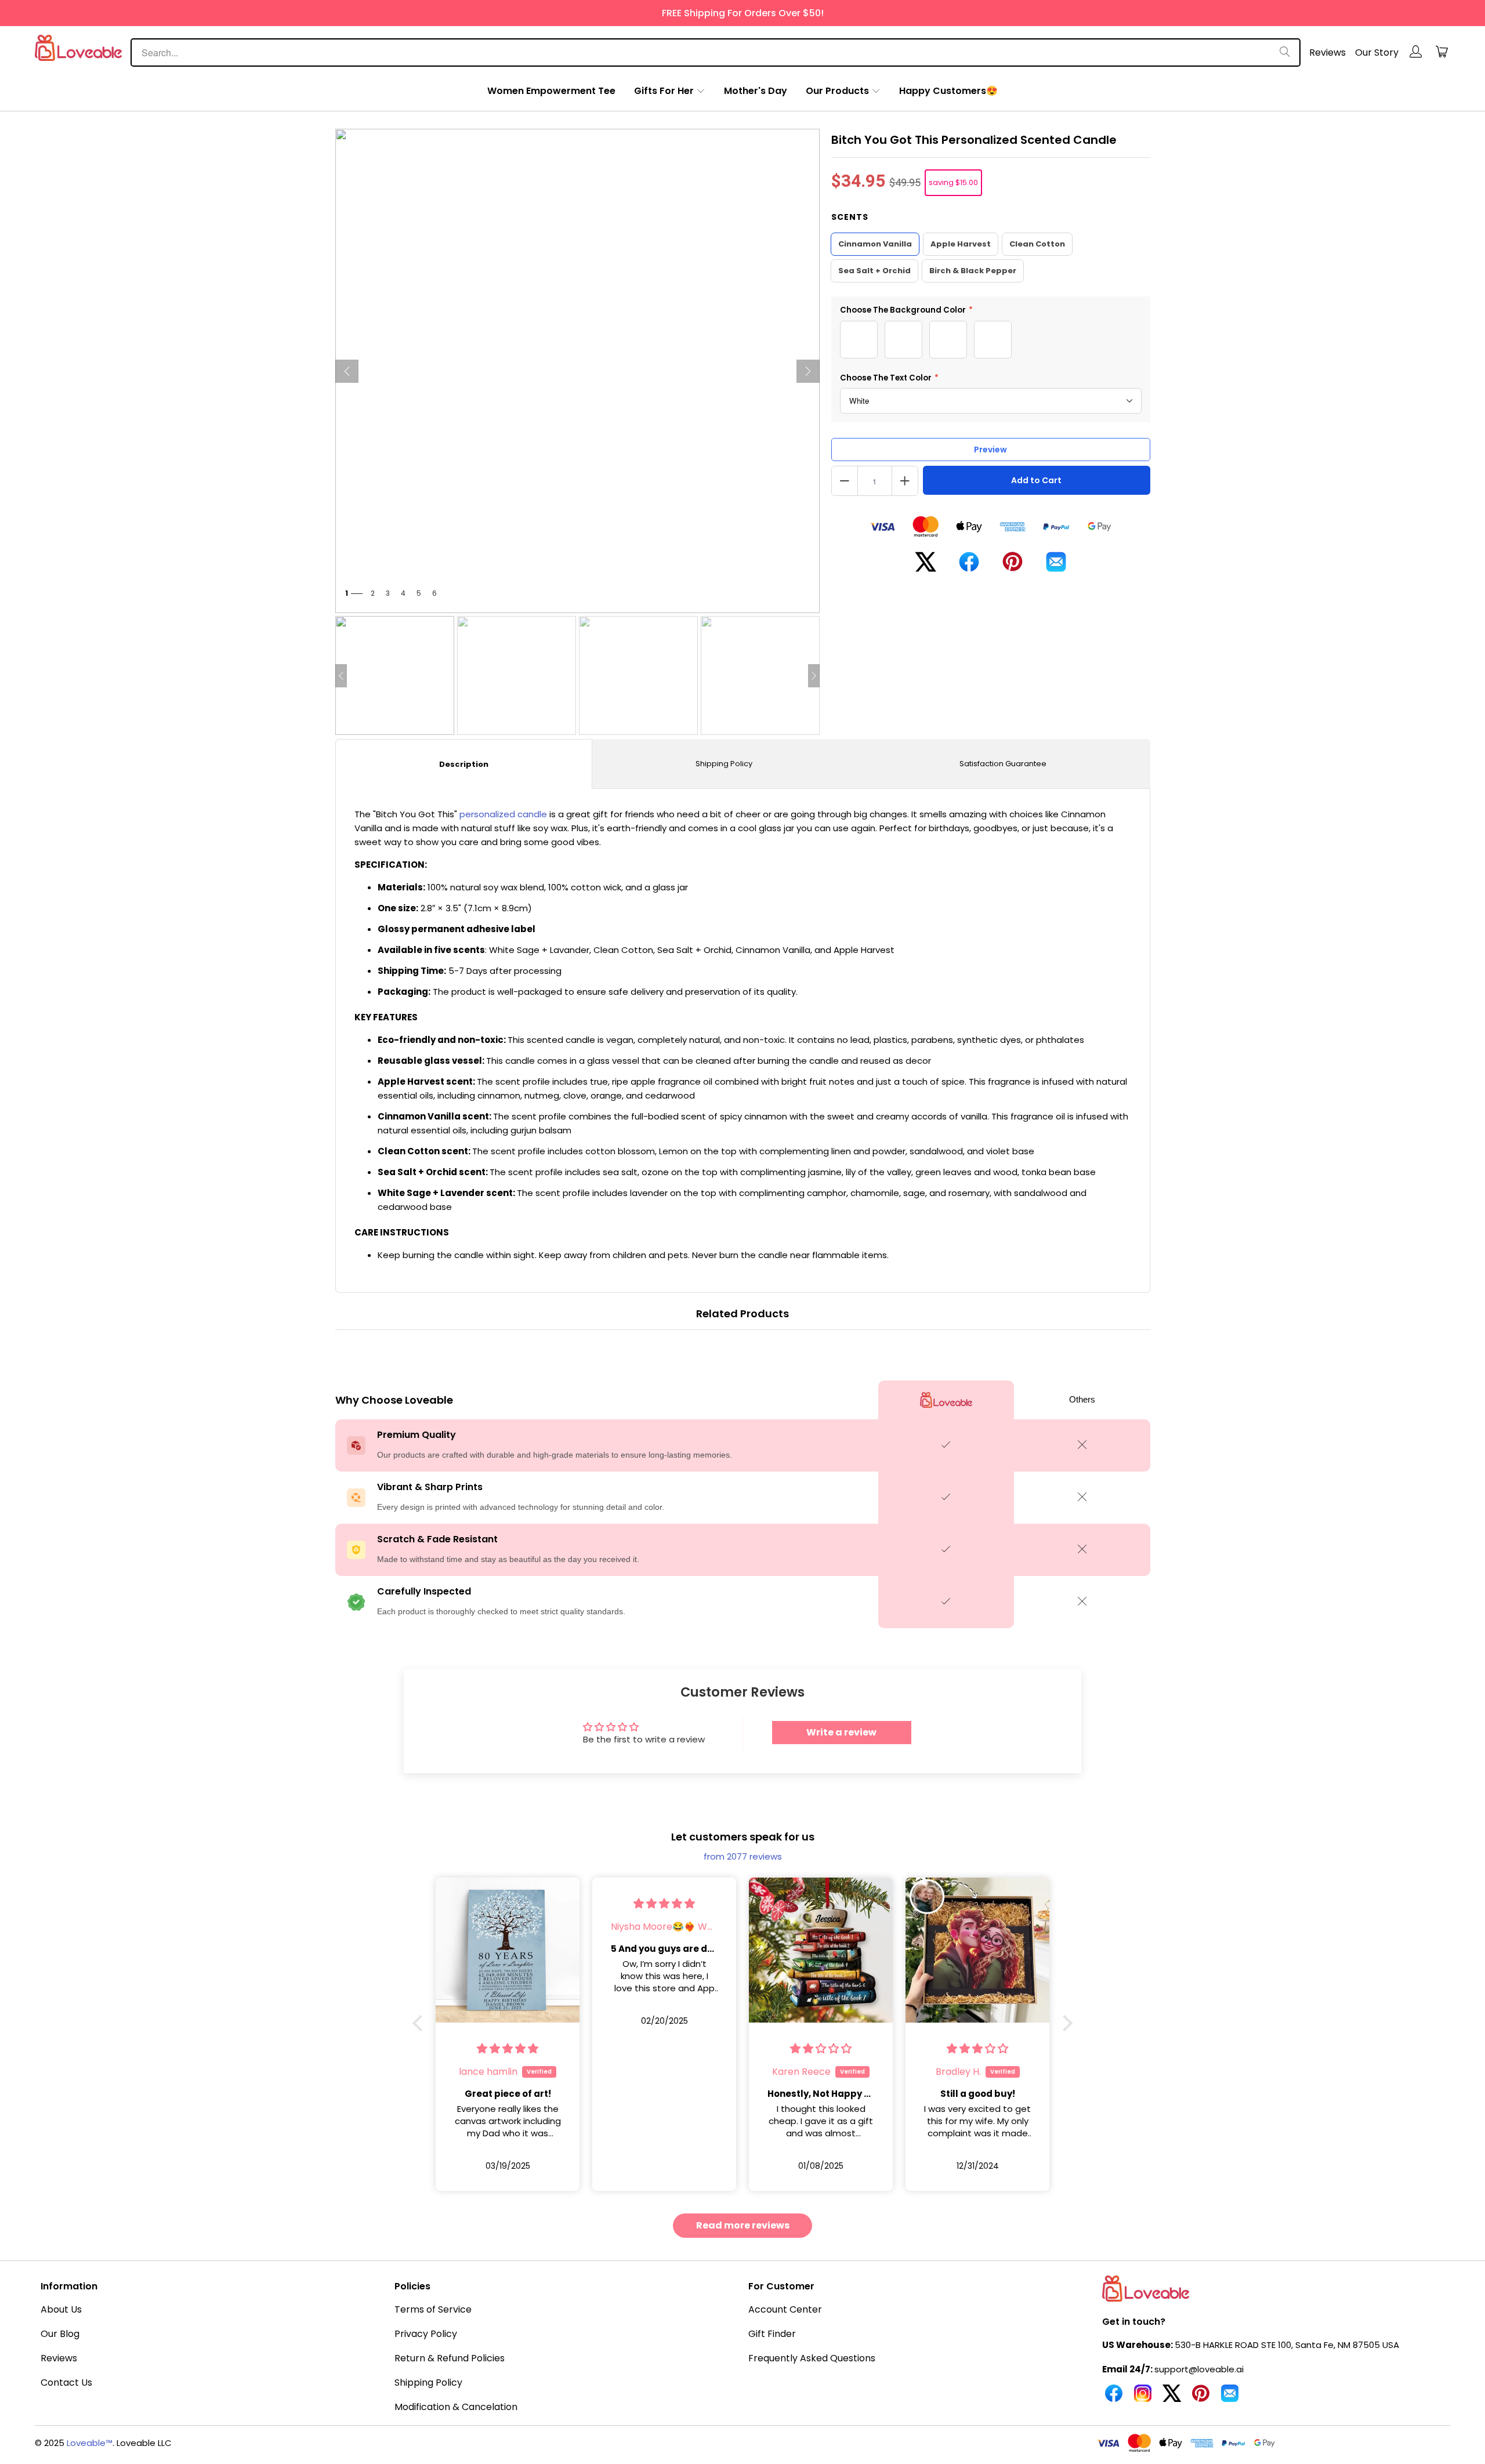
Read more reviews (743, 2225)
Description (464, 764)
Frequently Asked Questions (812, 2358)
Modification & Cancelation (456, 2407)
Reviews (1328, 52)
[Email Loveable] (1230, 2398)
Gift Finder (772, 2334)
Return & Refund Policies (450, 2358)
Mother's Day (756, 91)
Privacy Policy (426, 2334)
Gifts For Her (664, 91)
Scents (850, 217)
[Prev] (347, 371)
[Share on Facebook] (969, 566)
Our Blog (60, 2334)
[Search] (1285, 52)
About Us (61, 2309)
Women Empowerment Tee (551, 91)
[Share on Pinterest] (1013, 566)
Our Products (837, 91)
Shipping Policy (724, 764)
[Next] (808, 371)
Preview (990, 450)
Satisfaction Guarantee (1003, 764)
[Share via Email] (1056, 566)
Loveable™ (90, 2443)
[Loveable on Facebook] (1114, 2398)
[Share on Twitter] (926, 566)
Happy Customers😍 (948, 91)
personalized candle (503, 814)
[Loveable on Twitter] (1172, 2398)
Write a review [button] (841, 1732)
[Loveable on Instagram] (1143, 2398)
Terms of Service (433, 2309)
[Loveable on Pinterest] (1201, 2398)
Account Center (785, 2309)
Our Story (1377, 52)
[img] (508, 1903)
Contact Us (66, 2383)
